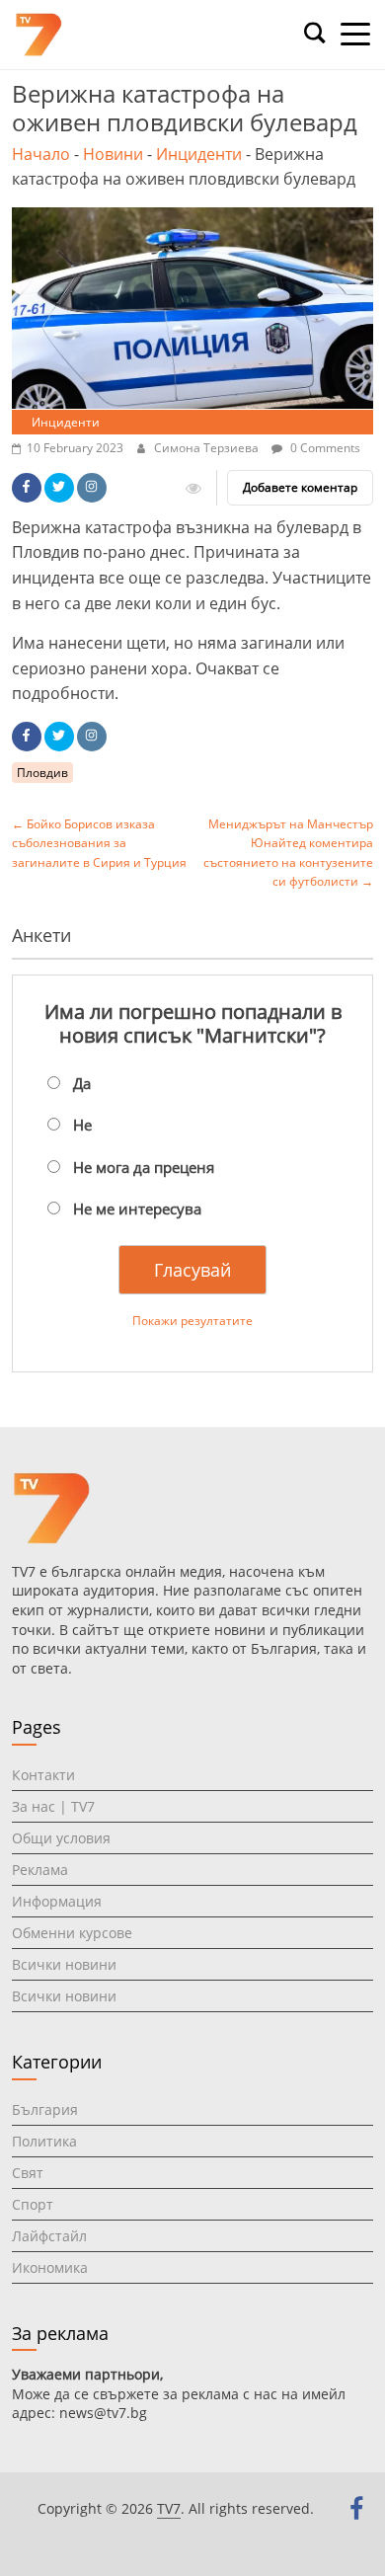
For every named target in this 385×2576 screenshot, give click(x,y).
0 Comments (324, 448)
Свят (28, 2173)
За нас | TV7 (53, 1806)
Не (82, 1125)
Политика (44, 2141)
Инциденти (199, 154)
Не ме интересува (137, 1209)
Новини (113, 154)
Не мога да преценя (144, 1167)
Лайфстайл (49, 2236)
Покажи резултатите (192, 1321)
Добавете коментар (300, 487)
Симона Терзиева (208, 448)
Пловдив (42, 773)
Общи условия (61, 1838)
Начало (41, 154)
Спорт (33, 2204)
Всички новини (64, 1964)
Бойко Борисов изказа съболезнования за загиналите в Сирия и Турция (99, 843)
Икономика (50, 2267)
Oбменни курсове (72, 1933)
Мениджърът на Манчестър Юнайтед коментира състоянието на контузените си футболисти (288, 853)
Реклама (40, 1870)
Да (82, 1083)
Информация (57, 1901)
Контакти (43, 1775)
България (45, 2109)
